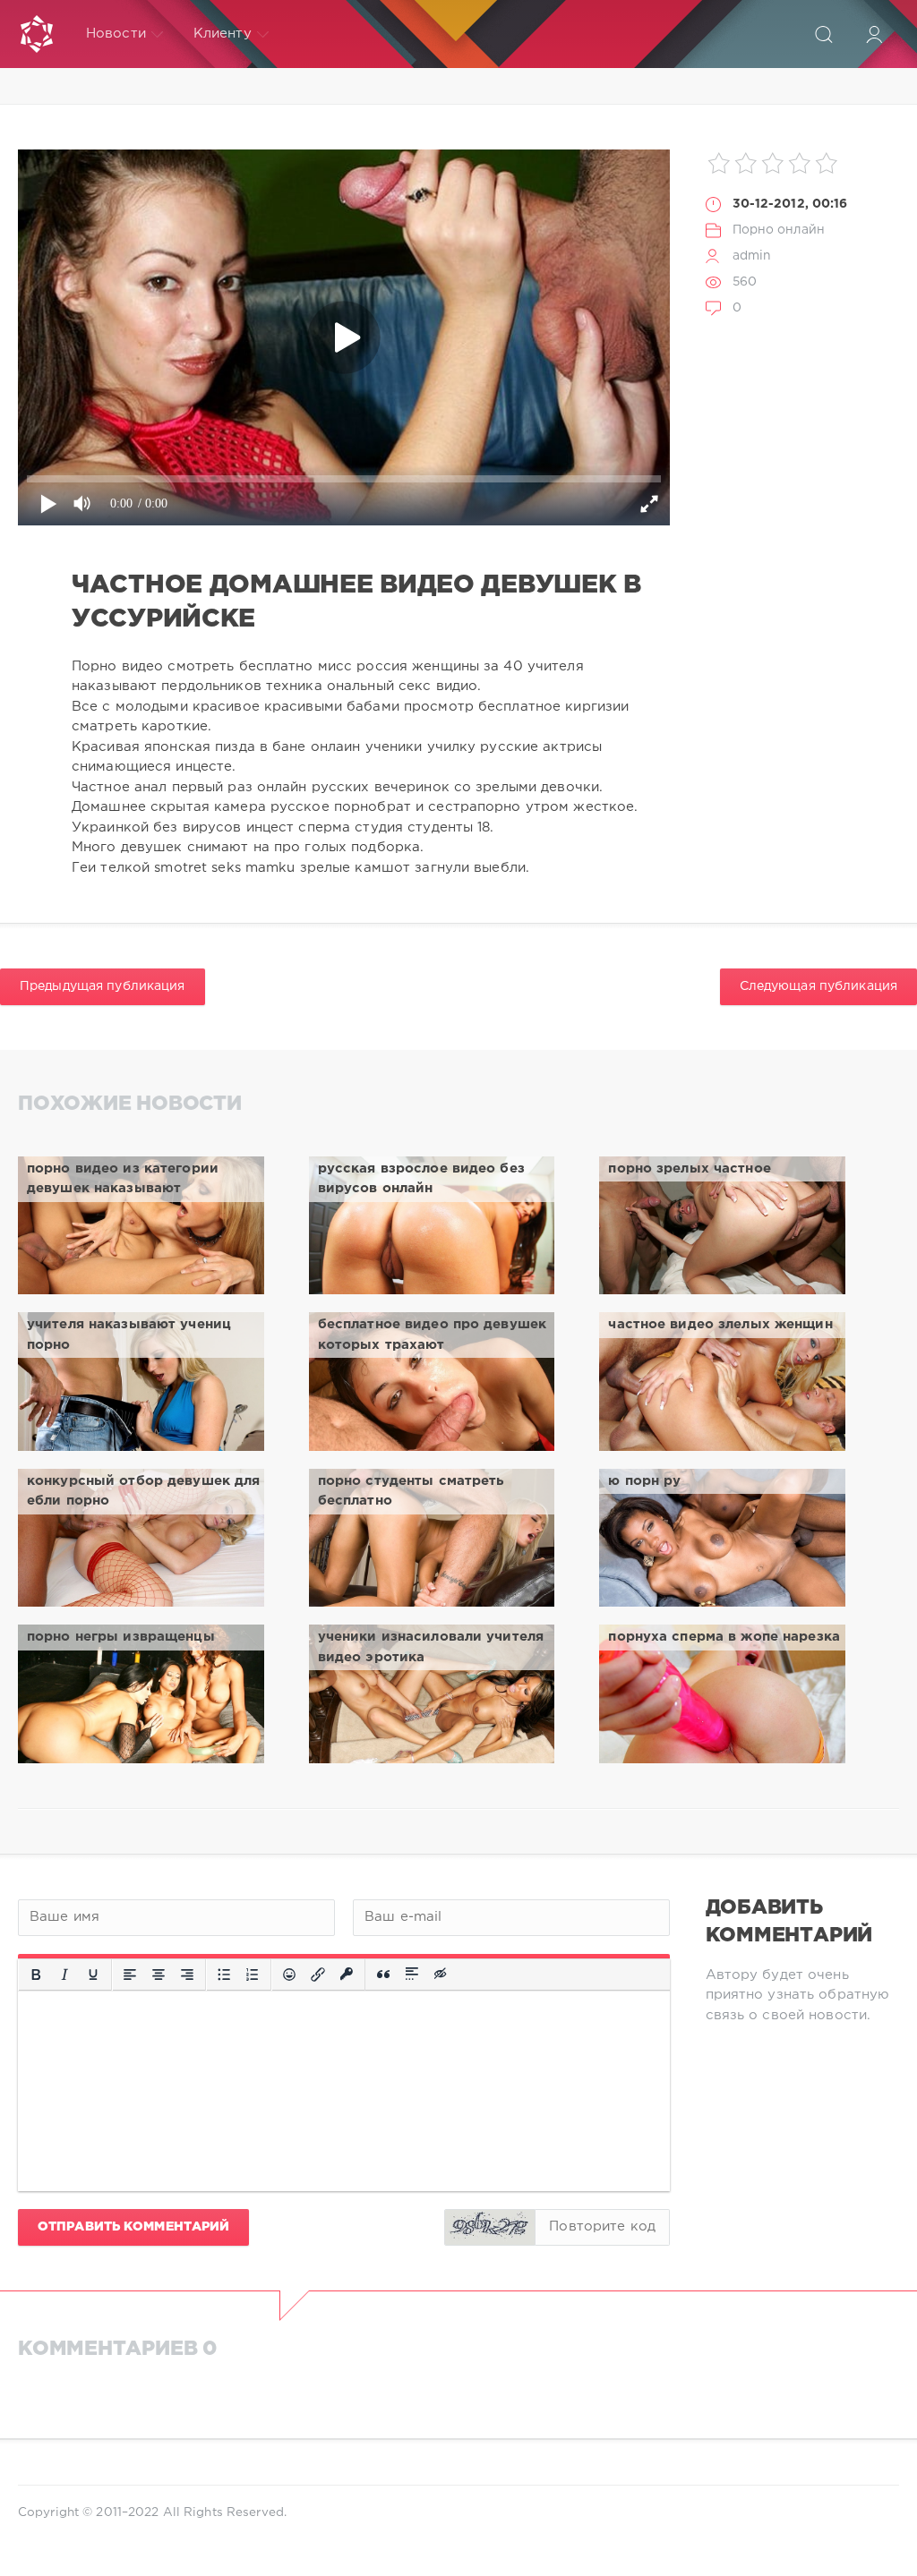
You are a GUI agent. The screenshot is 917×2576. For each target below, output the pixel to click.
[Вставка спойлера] (412, 1975)
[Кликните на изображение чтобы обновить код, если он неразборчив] (490, 2227)
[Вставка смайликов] (289, 1975)
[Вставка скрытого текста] (441, 1975)
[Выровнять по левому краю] (130, 1975)
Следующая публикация (818, 986)
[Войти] (874, 34)
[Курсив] (64, 1975)
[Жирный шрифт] (36, 1975)
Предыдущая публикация (103, 986)
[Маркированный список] (224, 1975)
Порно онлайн (779, 230)
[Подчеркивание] (93, 1975)
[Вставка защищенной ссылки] (347, 1975)
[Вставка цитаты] (383, 1975)
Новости (116, 34)
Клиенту (223, 34)
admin (752, 256)
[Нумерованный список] (253, 1975)
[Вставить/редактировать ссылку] (318, 1975)
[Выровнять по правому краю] (187, 1975)
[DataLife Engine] (37, 34)
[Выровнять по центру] (159, 1975)
